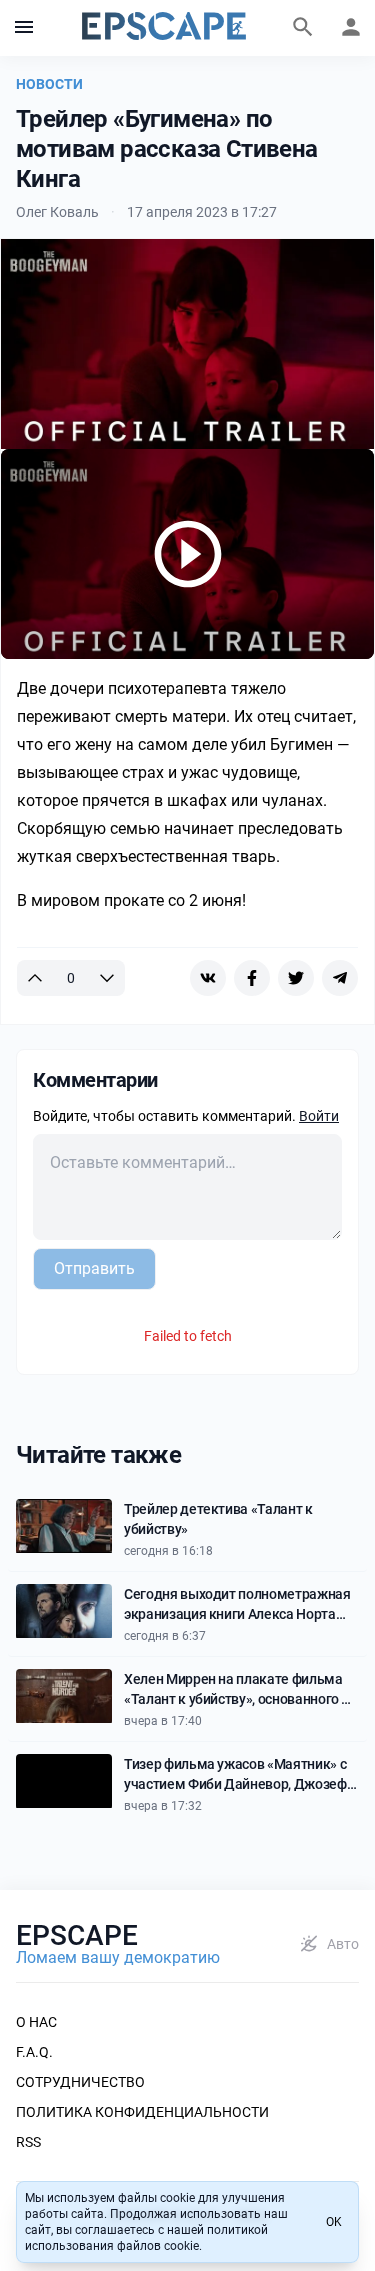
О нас (36, 2022)
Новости (49, 84)
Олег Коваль (57, 212)
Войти (319, 1116)
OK (334, 2222)
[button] (24, 28)
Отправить (94, 1268)
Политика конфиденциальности (142, 2112)
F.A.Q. (34, 2052)
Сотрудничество (80, 2082)
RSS (28, 2142)
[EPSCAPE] (164, 28)
